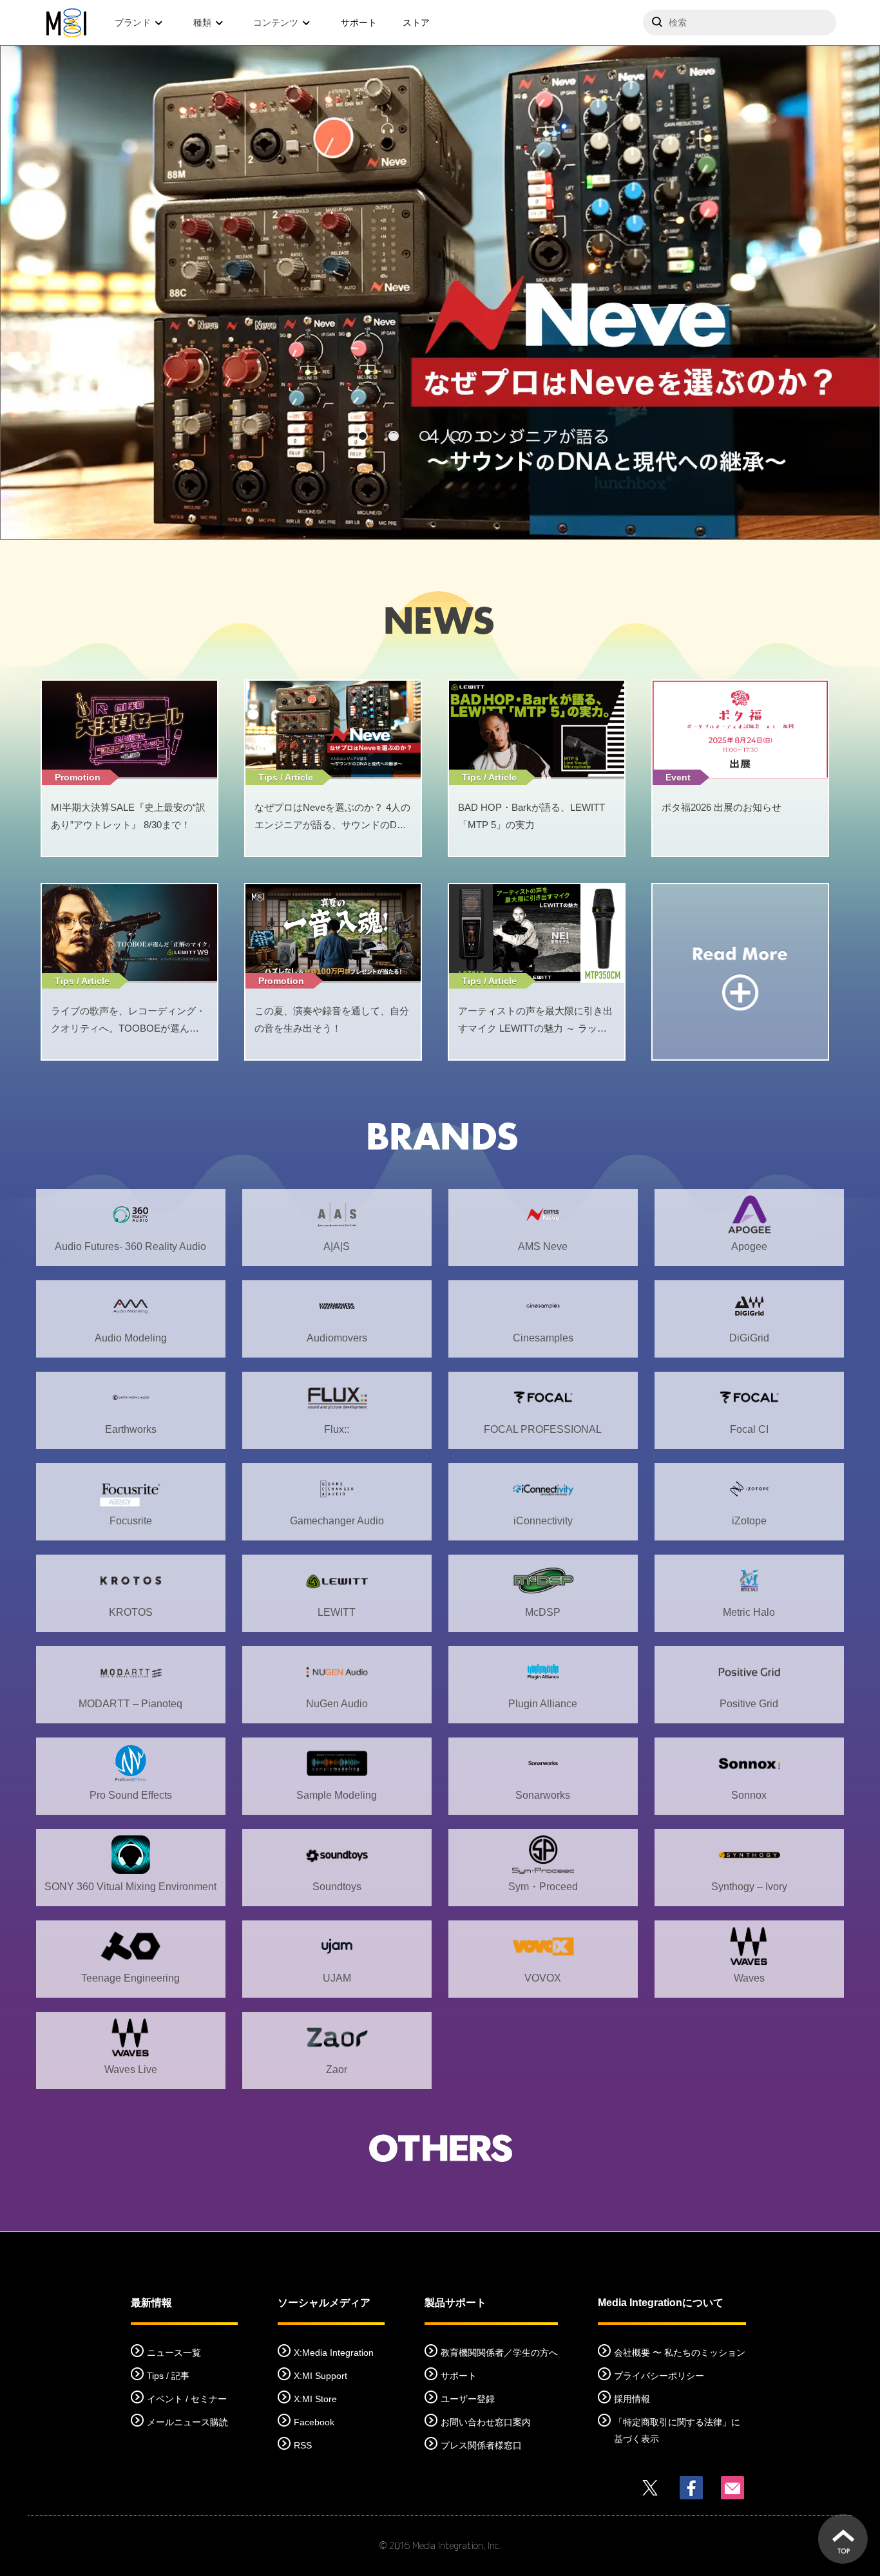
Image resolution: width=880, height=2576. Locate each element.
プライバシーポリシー (659, 2376)
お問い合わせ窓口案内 (486, 2422)
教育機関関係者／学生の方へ (499, 2353)
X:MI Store (315, 2399)
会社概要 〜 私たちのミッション (680, 2353)
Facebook (314, 2422)
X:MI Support (320, 2376)
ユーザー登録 (468, 2399)
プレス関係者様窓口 (481, 2445)
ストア (416, 23)
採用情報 (632, 2399)
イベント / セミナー (187, 2399)
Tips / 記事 (168, 2376)
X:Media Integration (334, 2353)
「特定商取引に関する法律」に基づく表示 (677, 2430)
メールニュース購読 (187, 2422)
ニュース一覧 (174, 2353)
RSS (303, 2445)
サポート (359, 23)
